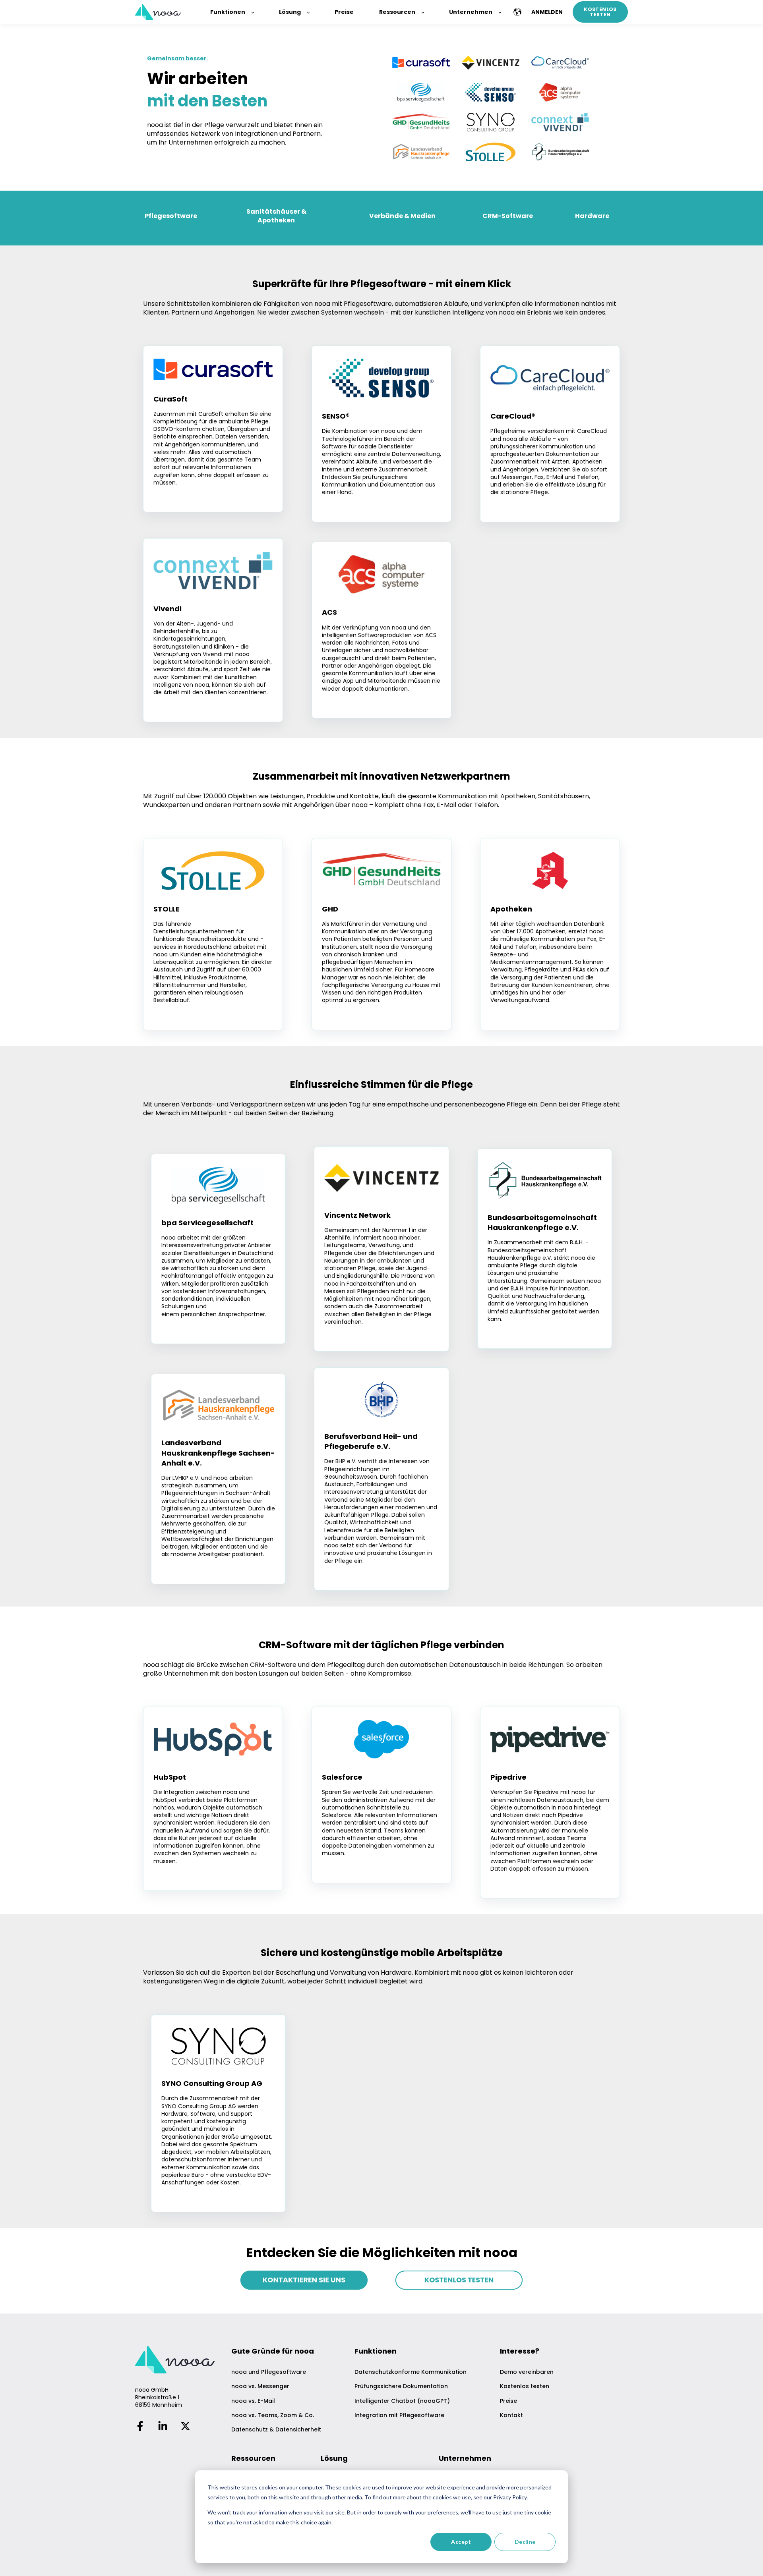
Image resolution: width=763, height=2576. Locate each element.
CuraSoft (170, 399)
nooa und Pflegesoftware (269, 2372)
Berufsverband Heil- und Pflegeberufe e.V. (371, 1441)
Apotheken (511, 909)
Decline (525, 2542)
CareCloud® (513, 416)
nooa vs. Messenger (260, 2386)
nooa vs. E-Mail (253, 2401)
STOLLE (167, 909)
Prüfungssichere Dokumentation (401, 2386)
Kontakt (511, 2415)
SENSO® (336, 416)
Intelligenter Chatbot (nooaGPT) (402, 2401)
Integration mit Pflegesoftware (399, 2415)
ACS (329, 612)
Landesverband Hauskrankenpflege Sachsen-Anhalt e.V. (218, 1453)
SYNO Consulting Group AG (212, 2083)
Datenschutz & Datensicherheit (276, 2430)
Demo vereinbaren (527, 2372)
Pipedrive (508, 1777)
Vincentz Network (357, 1215)
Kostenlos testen (525, 2386)
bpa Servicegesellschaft (207, 1223)
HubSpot (170, 1777)
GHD (330, 909)
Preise (508, 2401)
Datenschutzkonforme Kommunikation (411, 2372)
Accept (461, 2542)
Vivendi (168, 609)
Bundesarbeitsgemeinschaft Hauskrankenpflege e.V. (542, 1222)
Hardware (592, 216)
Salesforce (342, 1777)
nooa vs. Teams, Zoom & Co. (273, 2415)
